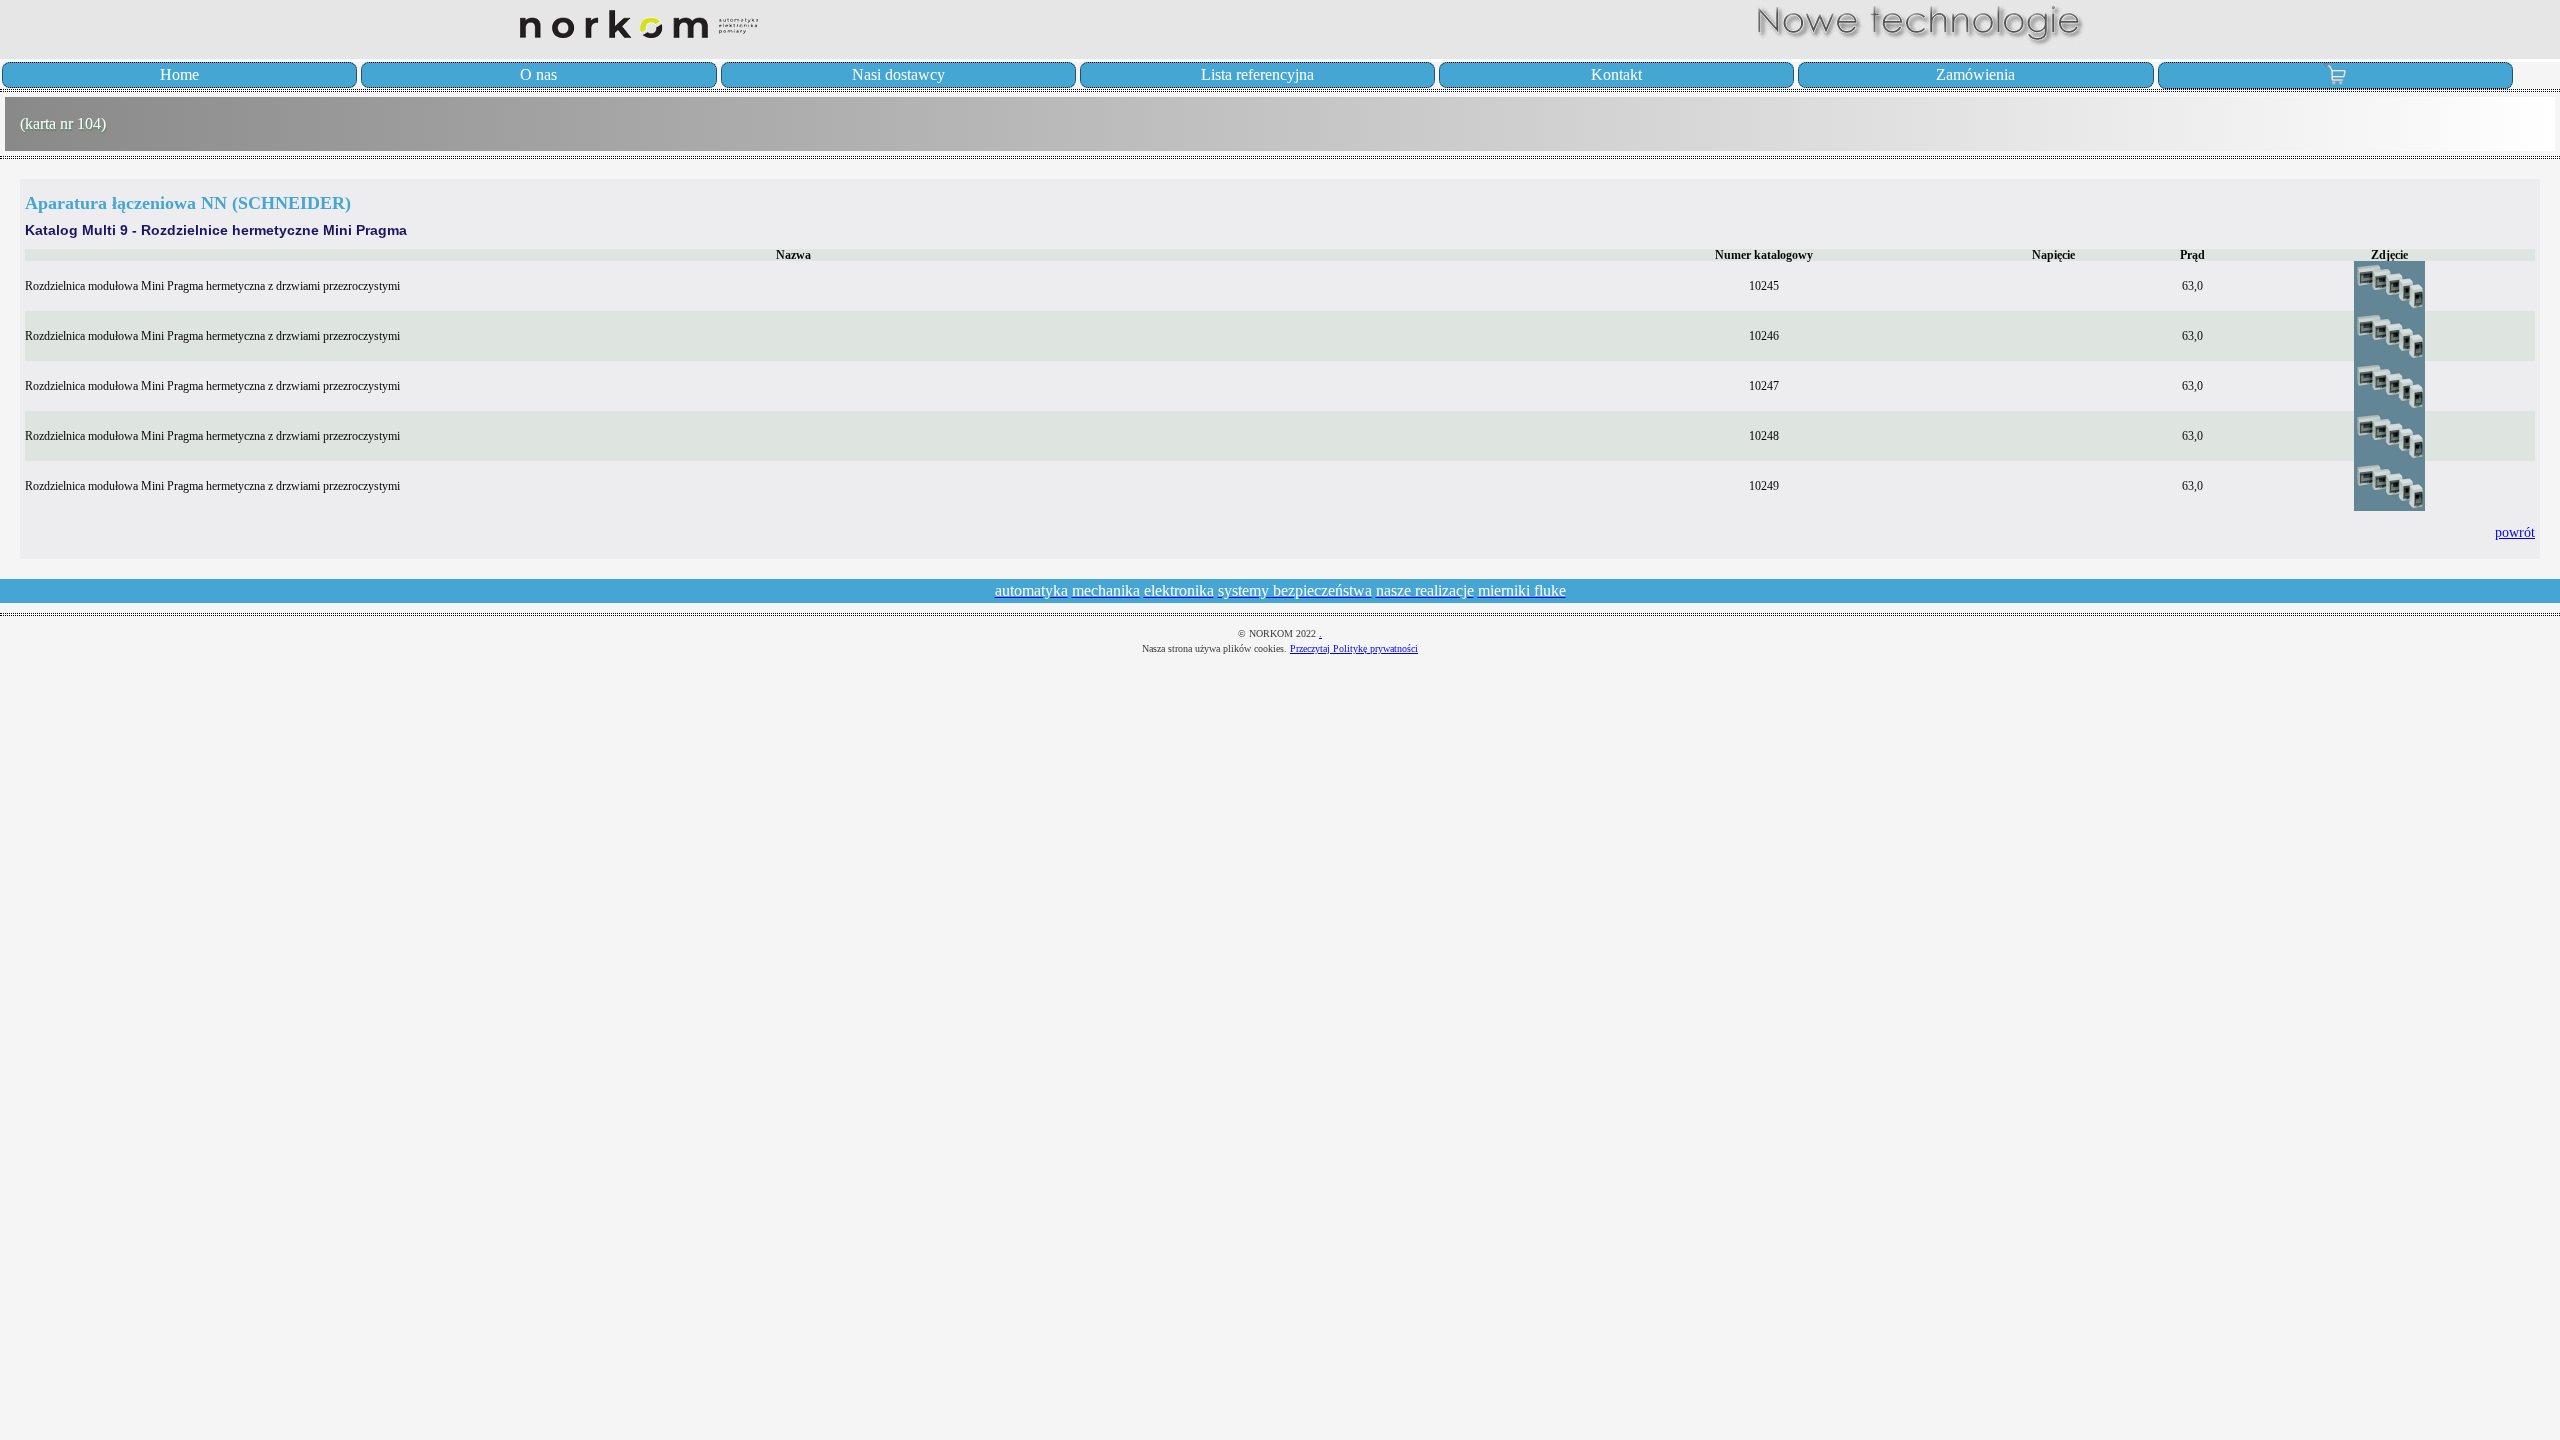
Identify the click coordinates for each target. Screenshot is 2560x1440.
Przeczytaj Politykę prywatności (1354, 648)
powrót (2515, 532)
